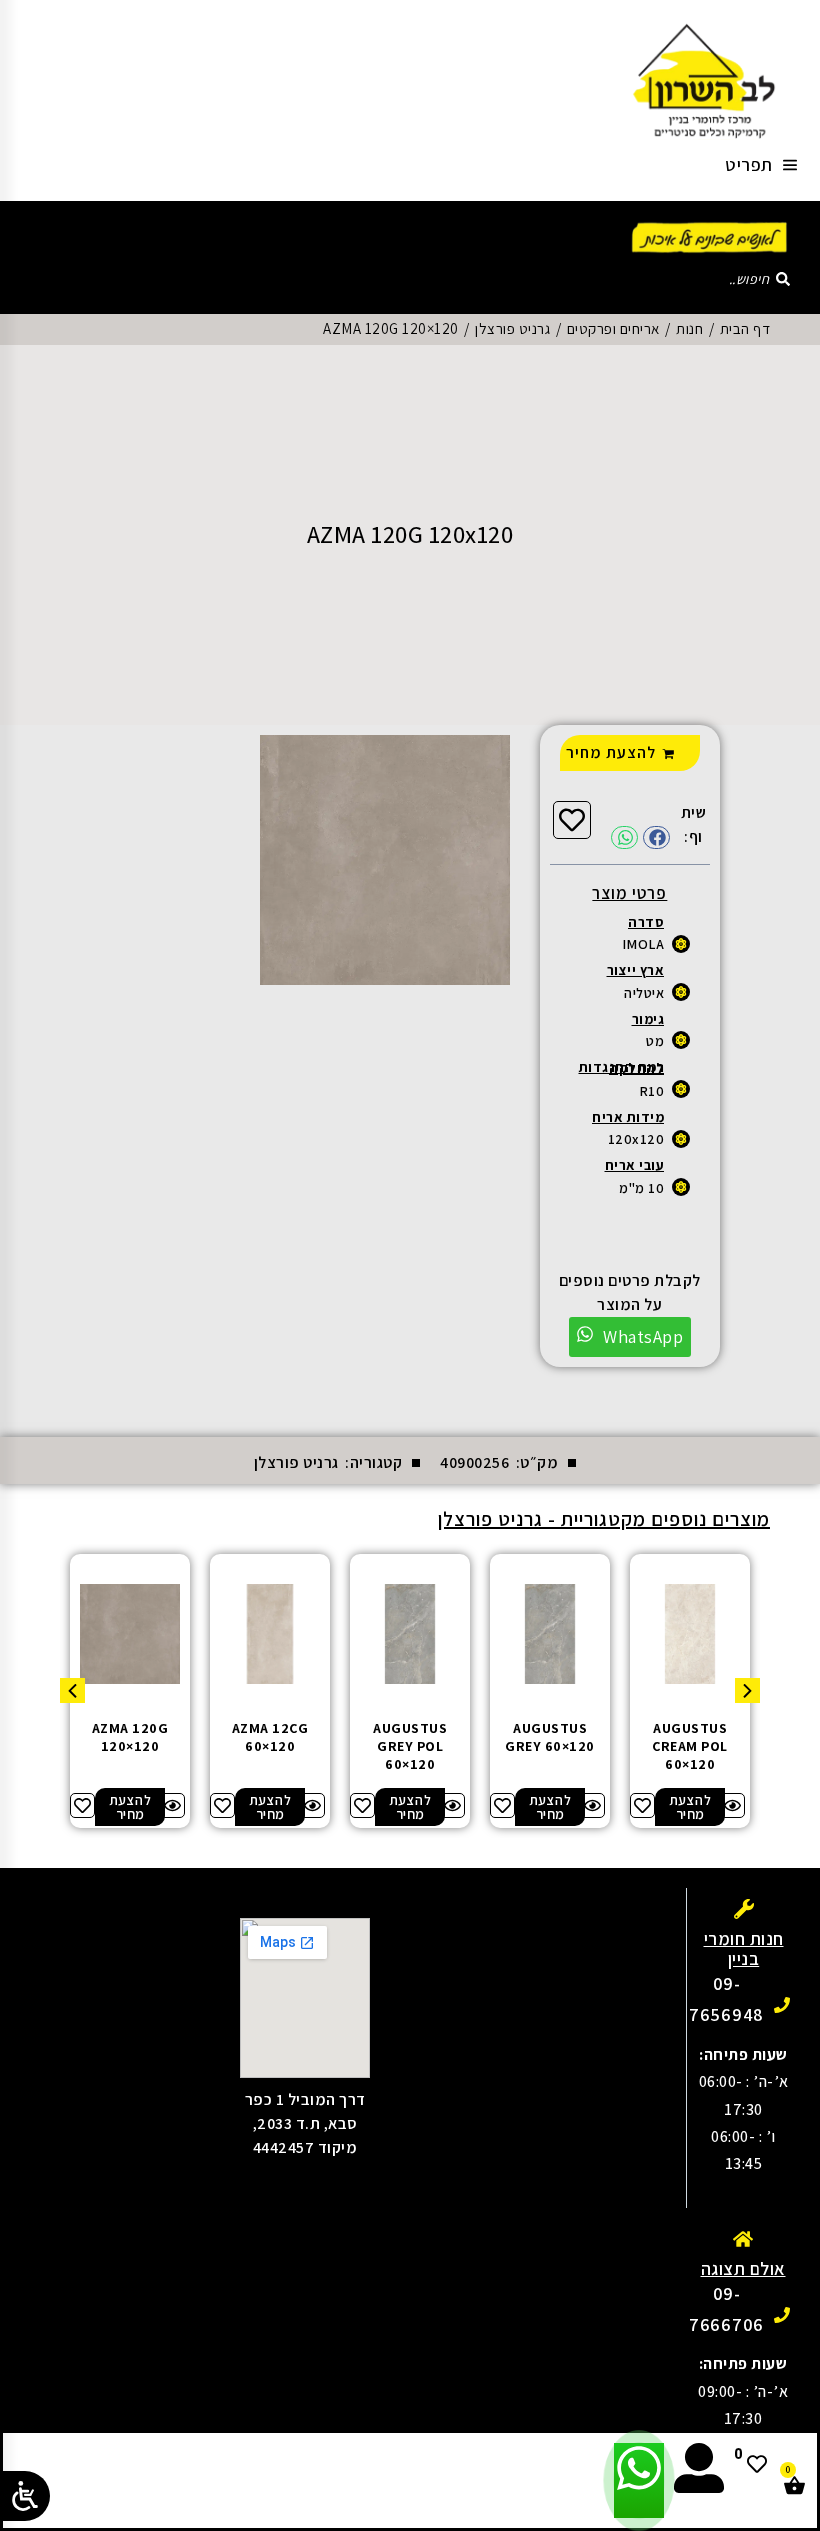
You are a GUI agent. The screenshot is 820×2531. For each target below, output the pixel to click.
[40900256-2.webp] (385, 860)
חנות (689, 328)
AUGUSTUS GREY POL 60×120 (410, 1746)
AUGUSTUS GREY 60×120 (550, 1737)
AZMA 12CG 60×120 (270, 1737)
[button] (656, 837)
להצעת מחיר (611, 752)
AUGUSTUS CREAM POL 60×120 (690, 1746)
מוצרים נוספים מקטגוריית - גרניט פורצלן (604, 1519)
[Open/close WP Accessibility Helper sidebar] (25, 2496)
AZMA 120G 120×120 (130, 1737)
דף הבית (745, 328)
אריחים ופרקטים (613, 328)
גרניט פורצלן (512, 328)
